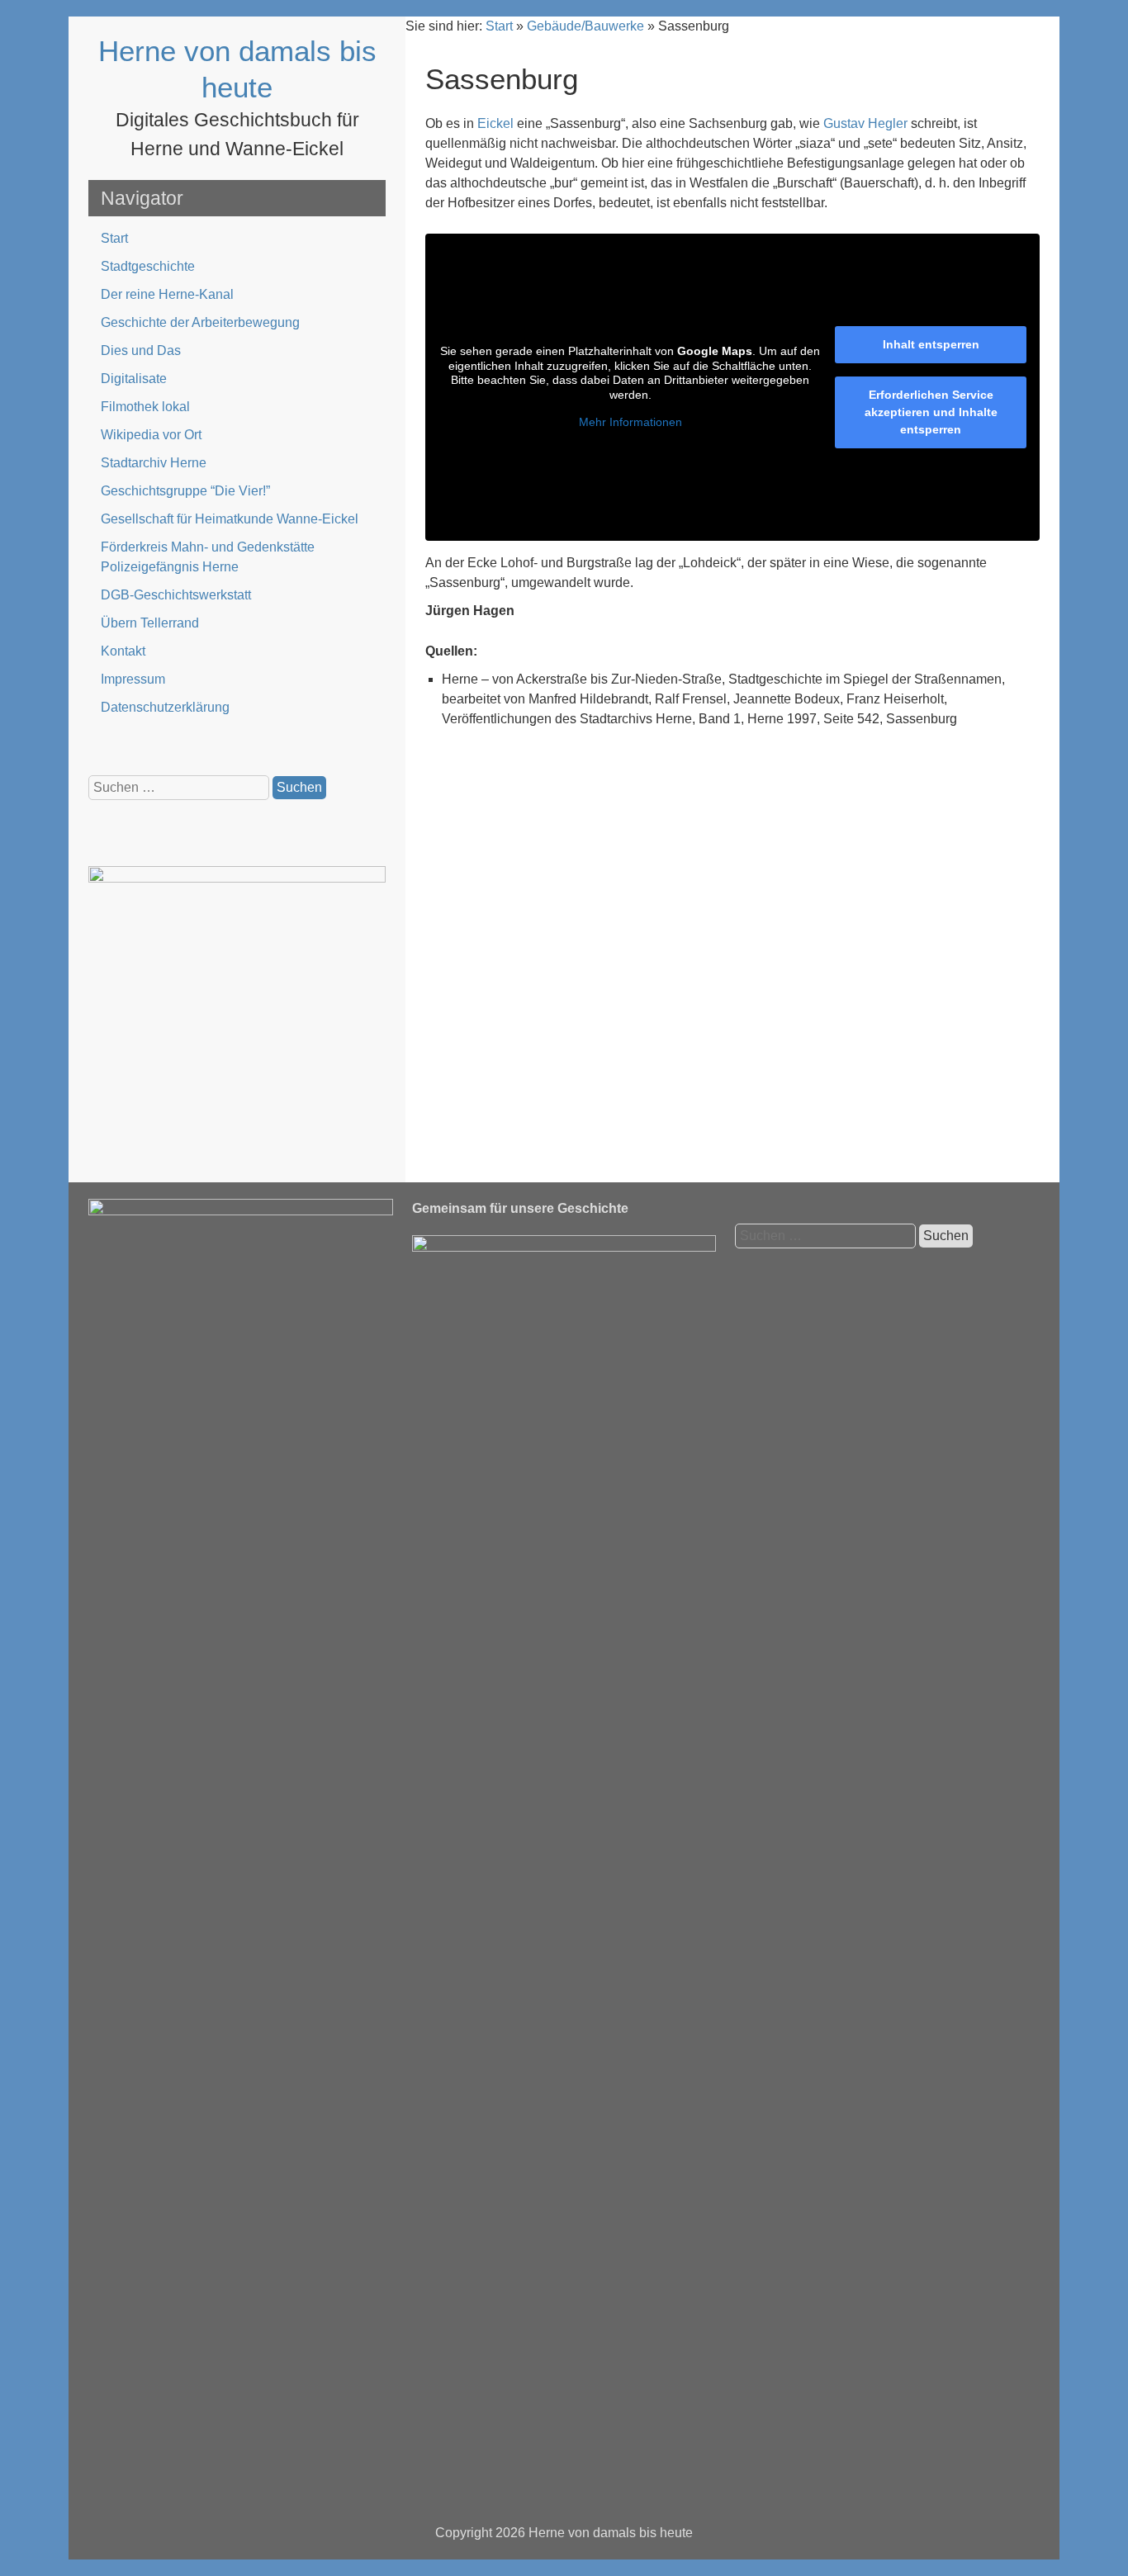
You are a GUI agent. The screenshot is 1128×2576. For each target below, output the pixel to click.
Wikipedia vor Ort (151, 435)
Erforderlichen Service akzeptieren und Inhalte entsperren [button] (931, 412)
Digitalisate (134, 379)
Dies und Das (141, 350)
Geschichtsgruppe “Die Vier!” (185, 491)
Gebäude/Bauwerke (585, 26)
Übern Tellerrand (150, 623)
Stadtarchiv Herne (154, 463)
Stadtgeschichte (148, 266)
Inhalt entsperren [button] (931, 344)
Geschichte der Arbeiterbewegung (200, 322)
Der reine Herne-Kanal (167, 294)
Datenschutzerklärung (165, 707)
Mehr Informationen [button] (630, 422)
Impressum (133, 679)
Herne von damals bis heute (611, 2533)
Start (114, 238)
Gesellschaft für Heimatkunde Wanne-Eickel (230, 519)
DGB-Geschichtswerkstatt (176, 595)
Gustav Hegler (865, 123)
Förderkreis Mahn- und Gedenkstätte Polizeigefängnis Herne (208, 557)
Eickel (495, 123)
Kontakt (123, 651)
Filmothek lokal (145, 407)
